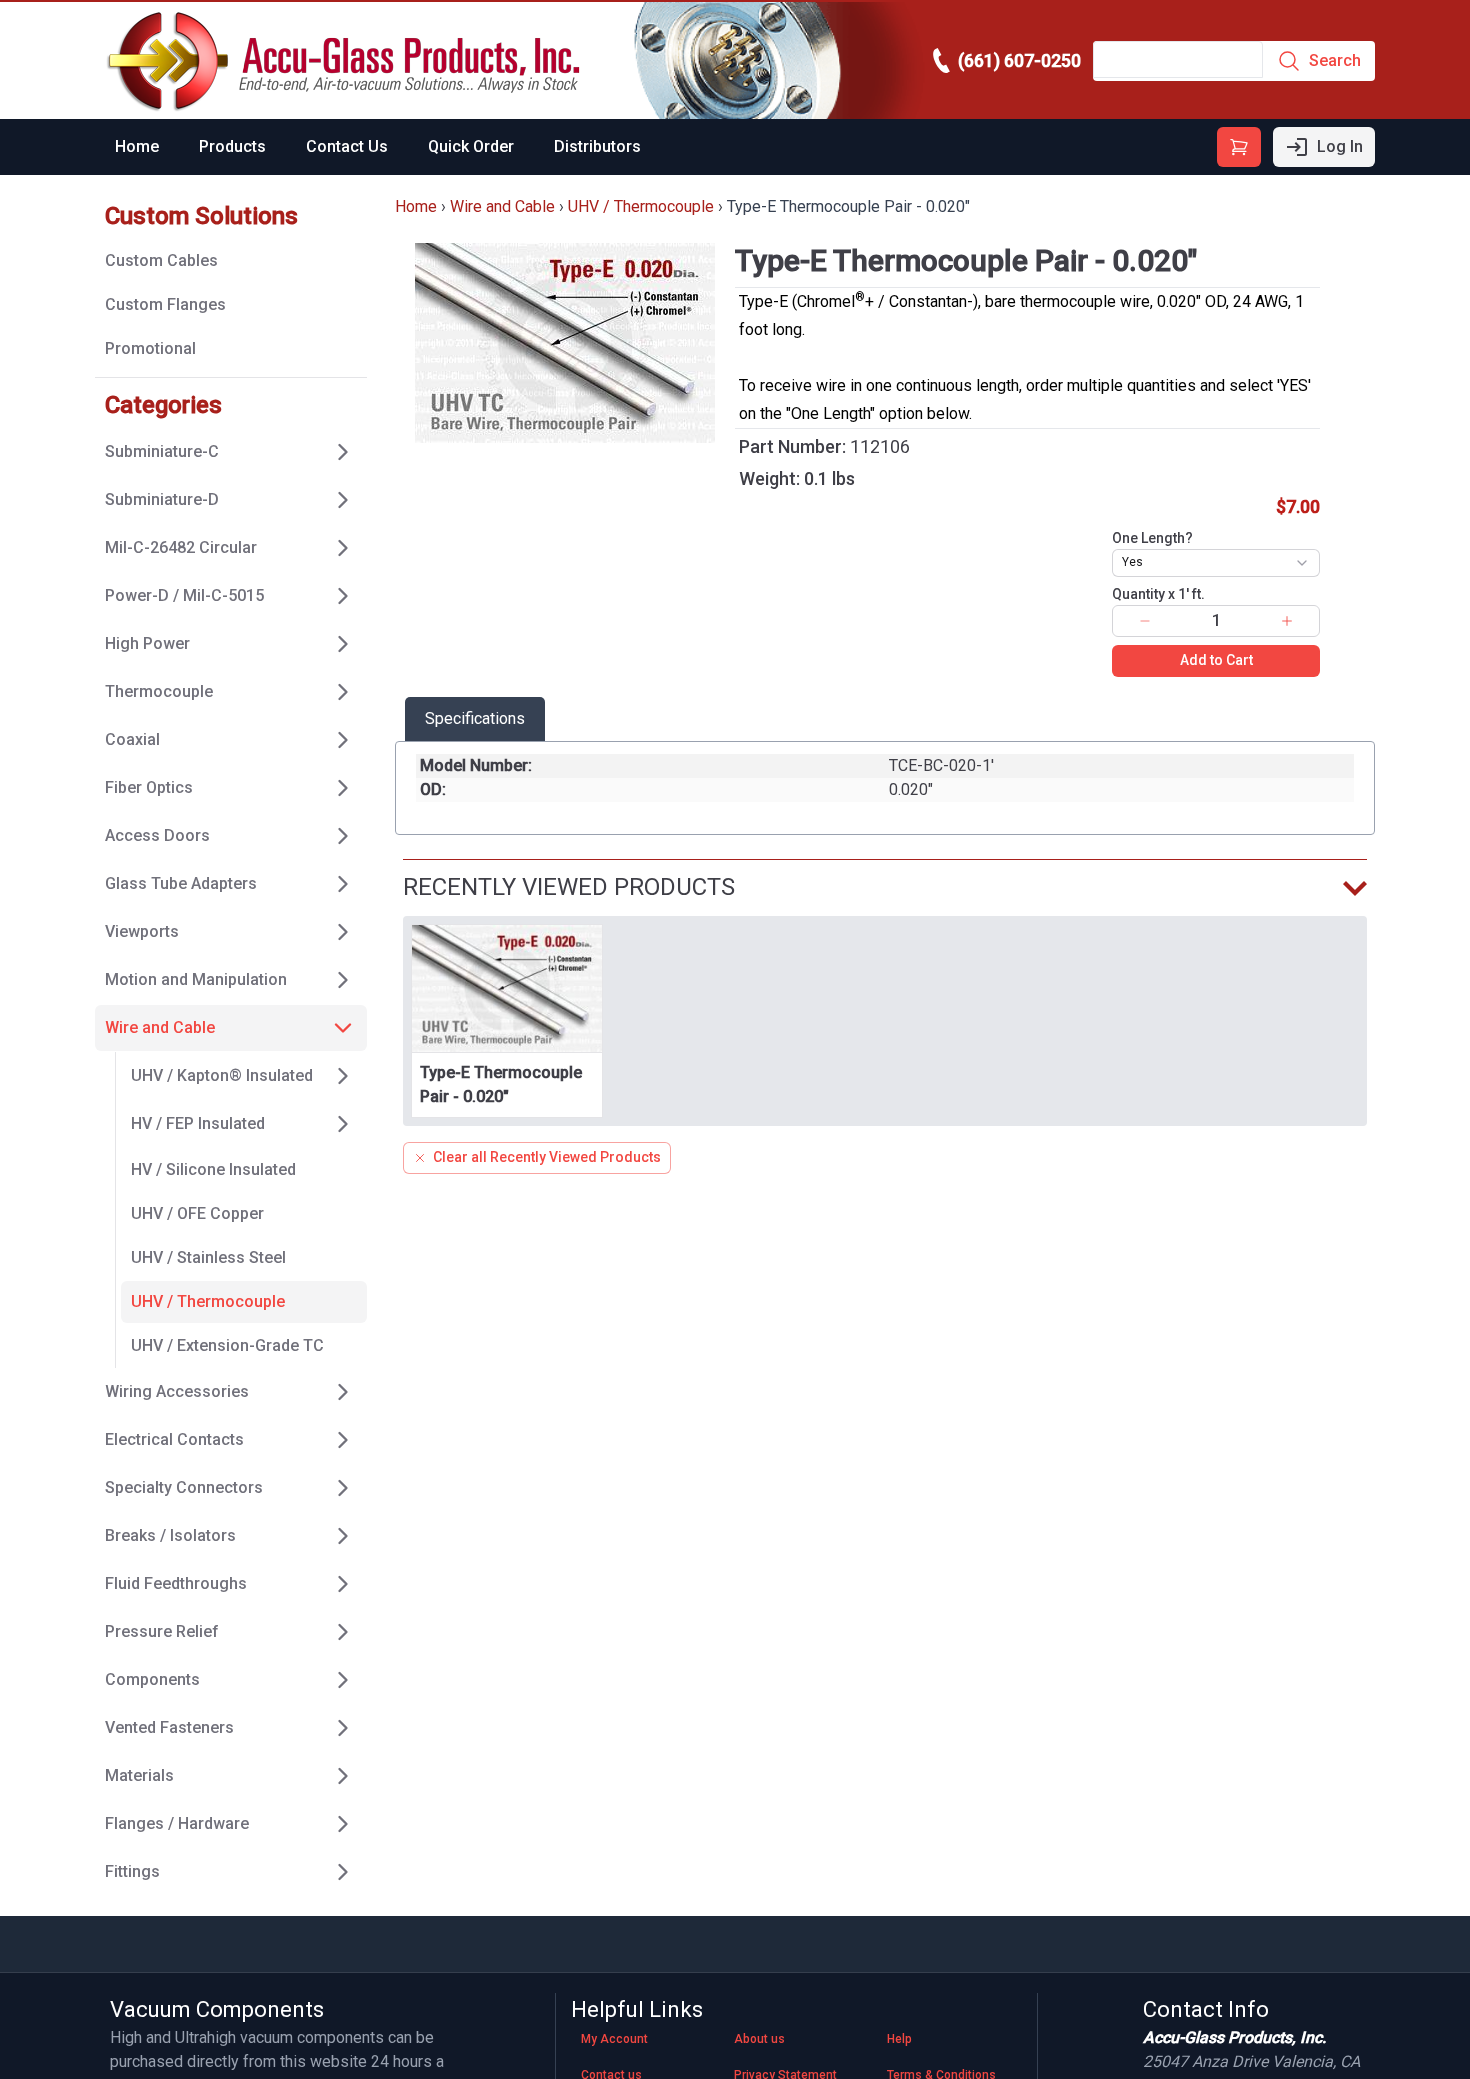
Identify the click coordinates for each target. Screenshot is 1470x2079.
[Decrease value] (1145, 621)
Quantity (1158, 594)
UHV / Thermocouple (641, 206)
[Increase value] (1287, 621)
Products (232, 146)
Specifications (475, 718)
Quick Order (471, 146)
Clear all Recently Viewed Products (547, 1157)
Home (137, 146)
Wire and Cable (502, 206)
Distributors (597, 146)
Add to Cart (1216, 660)
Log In (1340, 146)
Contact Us (347, 146)
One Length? (1152, 538)
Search (1335, 60)
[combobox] (1216, 563)
